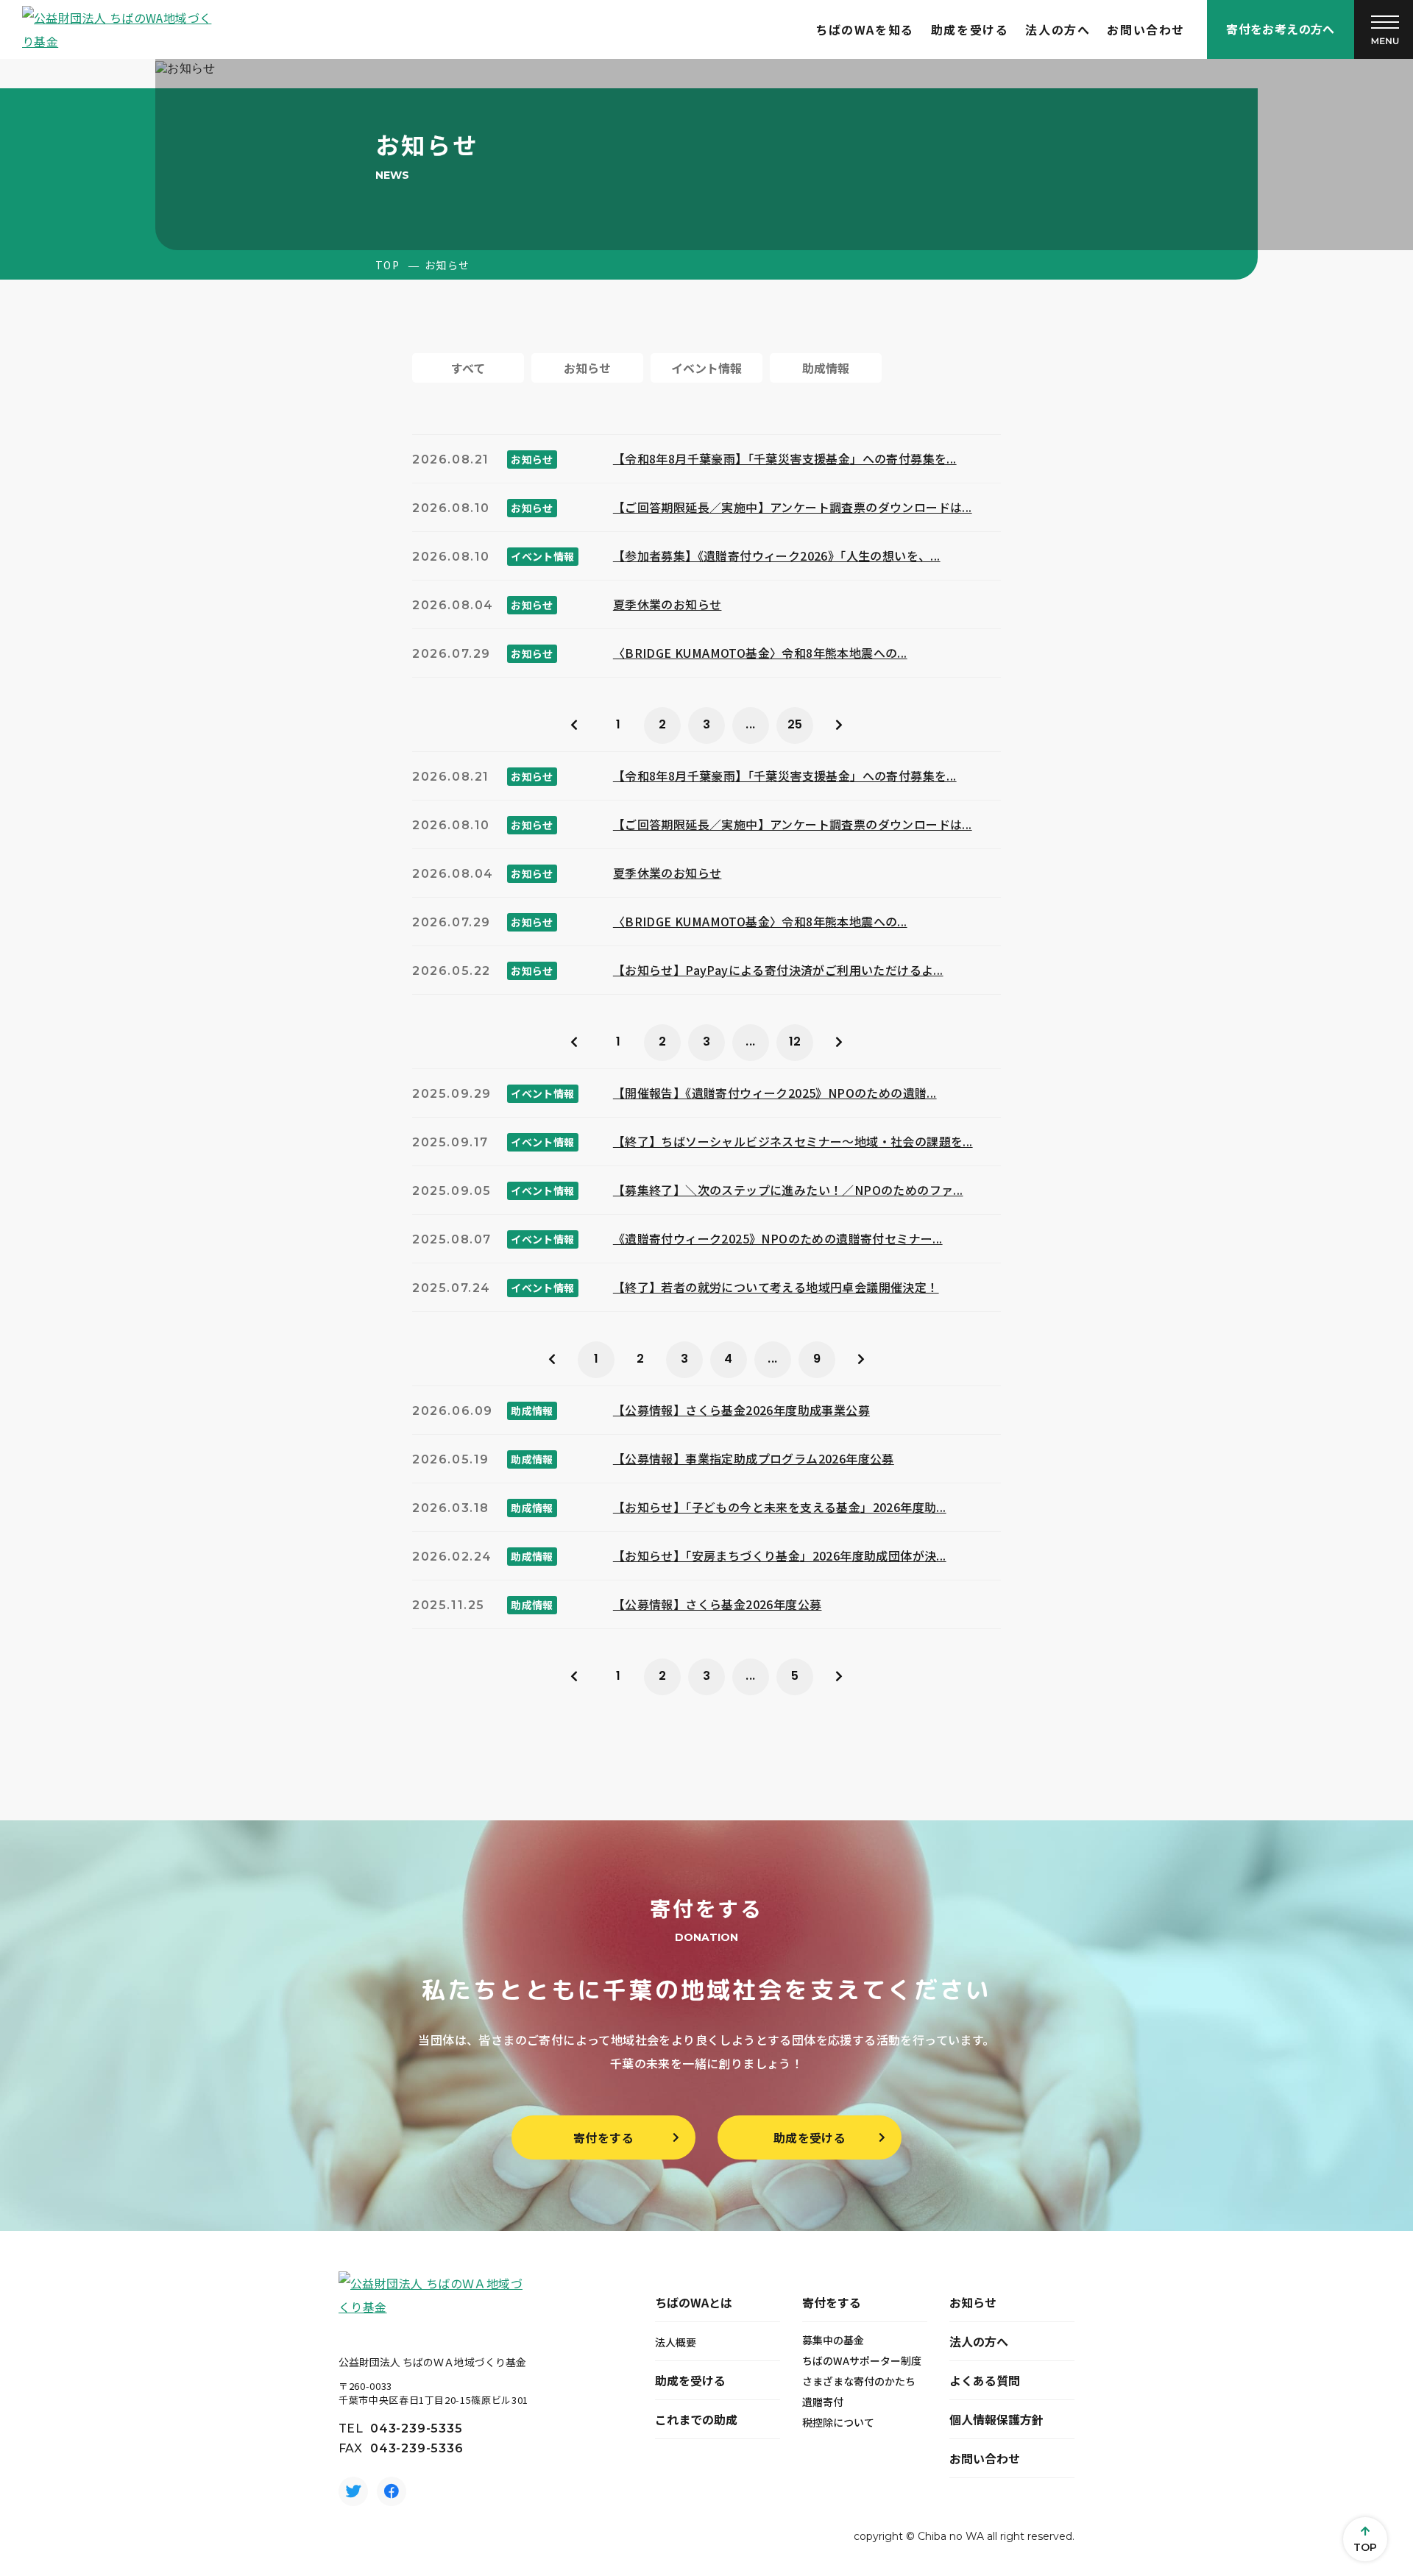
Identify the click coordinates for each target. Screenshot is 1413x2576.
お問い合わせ (1146, 29)
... (750, 724)
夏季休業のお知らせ (667, 604)
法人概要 (676, 2342)
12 (795, 1042)
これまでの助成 (696, 2419)
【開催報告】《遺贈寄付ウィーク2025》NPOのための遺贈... (775, 1093)
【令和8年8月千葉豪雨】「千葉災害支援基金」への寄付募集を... (785, 458)
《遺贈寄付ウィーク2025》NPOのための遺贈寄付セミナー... (778, 1238)
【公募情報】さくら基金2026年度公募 (718, 1604)
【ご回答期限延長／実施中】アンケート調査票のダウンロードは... (793, 507)
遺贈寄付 (823, 2402)
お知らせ (973, 2302)
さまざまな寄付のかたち (859, 2381)
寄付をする (603, 2137)
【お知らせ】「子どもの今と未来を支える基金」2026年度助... (780, 1507)
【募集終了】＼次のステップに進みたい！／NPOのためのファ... (788, 1190)
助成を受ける (970, 29)
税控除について (838, 2422)
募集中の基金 (833, 2340)
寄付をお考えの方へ (1281, 29)
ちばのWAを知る (865, 29)
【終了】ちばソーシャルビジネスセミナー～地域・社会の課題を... (793, 1141)
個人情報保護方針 (996, 2419)
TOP (387, 265)
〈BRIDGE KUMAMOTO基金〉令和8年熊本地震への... (760, 653)
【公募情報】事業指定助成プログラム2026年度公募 (754, 1458)
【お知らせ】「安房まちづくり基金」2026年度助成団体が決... (780, 1555)
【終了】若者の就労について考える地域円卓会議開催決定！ (776, 1287)
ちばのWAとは (694, 2302)
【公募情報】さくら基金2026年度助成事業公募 (741, 1410)
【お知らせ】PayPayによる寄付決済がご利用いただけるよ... (778, 970)
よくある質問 (985, 2380)
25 (795, 724)
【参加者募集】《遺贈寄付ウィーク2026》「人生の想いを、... (777, 556)
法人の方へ (1058, 29)
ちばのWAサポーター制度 (862, 2360)
